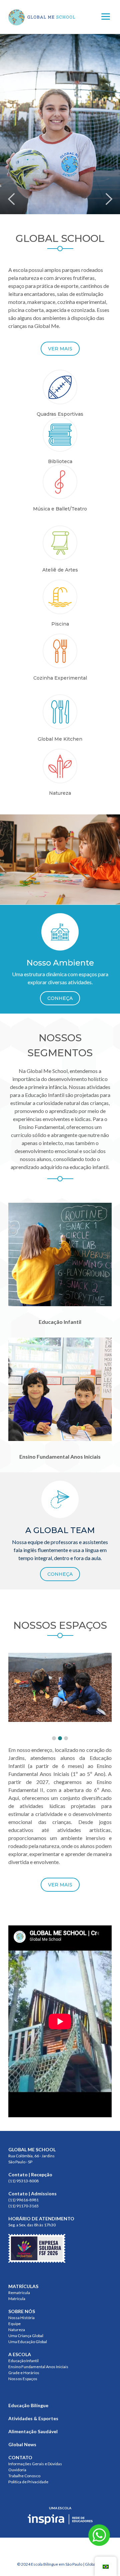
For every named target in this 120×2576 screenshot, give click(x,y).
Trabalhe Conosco (24, 2476)
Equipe (14, 2324)
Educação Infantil (23, 2361)
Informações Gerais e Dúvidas (35, 2464)
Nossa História (21, 2318)
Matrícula (17, 2299)
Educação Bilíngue (28, 2405)
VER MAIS (60, 349)
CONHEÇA (60, 998)
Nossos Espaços (23, 2379)
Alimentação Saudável (33, 2431)
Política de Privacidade (28, 2482)
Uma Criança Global (26, 2336)
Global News (22, 2444)
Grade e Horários (24, 2373)
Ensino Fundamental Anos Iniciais (38, 2367)
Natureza (17, 2330)
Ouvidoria (17, 2470)
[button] (54, 1738)
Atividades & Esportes (33, 2418)
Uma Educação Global (28, 2342)
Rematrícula (19, 2293)
